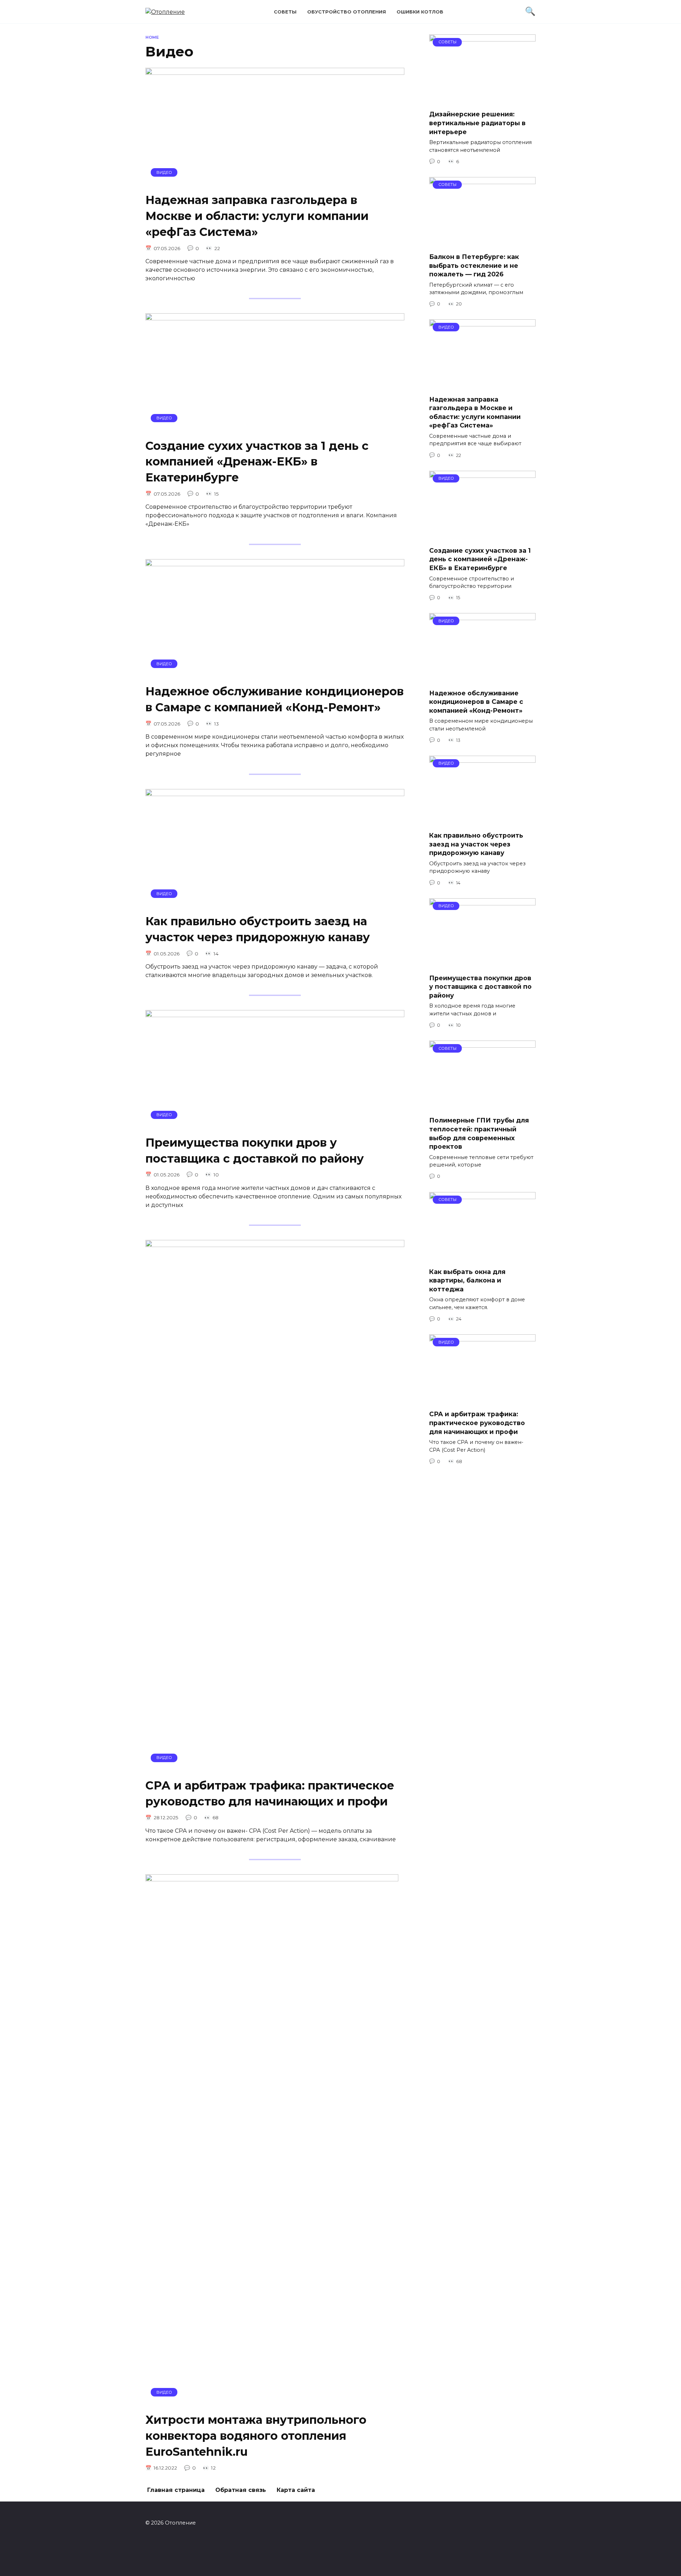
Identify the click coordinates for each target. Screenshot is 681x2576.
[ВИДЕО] (275, 182)
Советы (285, 12)
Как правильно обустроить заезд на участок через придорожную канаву (258, 929)
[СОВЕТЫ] (482, 100)
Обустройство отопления (347, 12)
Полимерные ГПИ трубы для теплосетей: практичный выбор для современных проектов (479, 1133)
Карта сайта (296, 2490)
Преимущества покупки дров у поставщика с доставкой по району (255, 1151)
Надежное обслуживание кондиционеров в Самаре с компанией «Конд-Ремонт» (275, 699)
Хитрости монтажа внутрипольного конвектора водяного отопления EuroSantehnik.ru (256, 2436)
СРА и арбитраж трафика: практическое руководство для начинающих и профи (270, 1793)
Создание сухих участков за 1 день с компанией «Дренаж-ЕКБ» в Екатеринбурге (257, 462)
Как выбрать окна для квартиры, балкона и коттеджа (467, 1280)
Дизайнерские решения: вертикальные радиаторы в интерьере (477, 123)
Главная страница (176, 2490)
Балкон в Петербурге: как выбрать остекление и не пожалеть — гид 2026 (474, 265)
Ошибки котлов (420, 12)
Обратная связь (241, 2490)
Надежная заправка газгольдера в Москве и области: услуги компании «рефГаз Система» (257, 216)
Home (152, 37)
